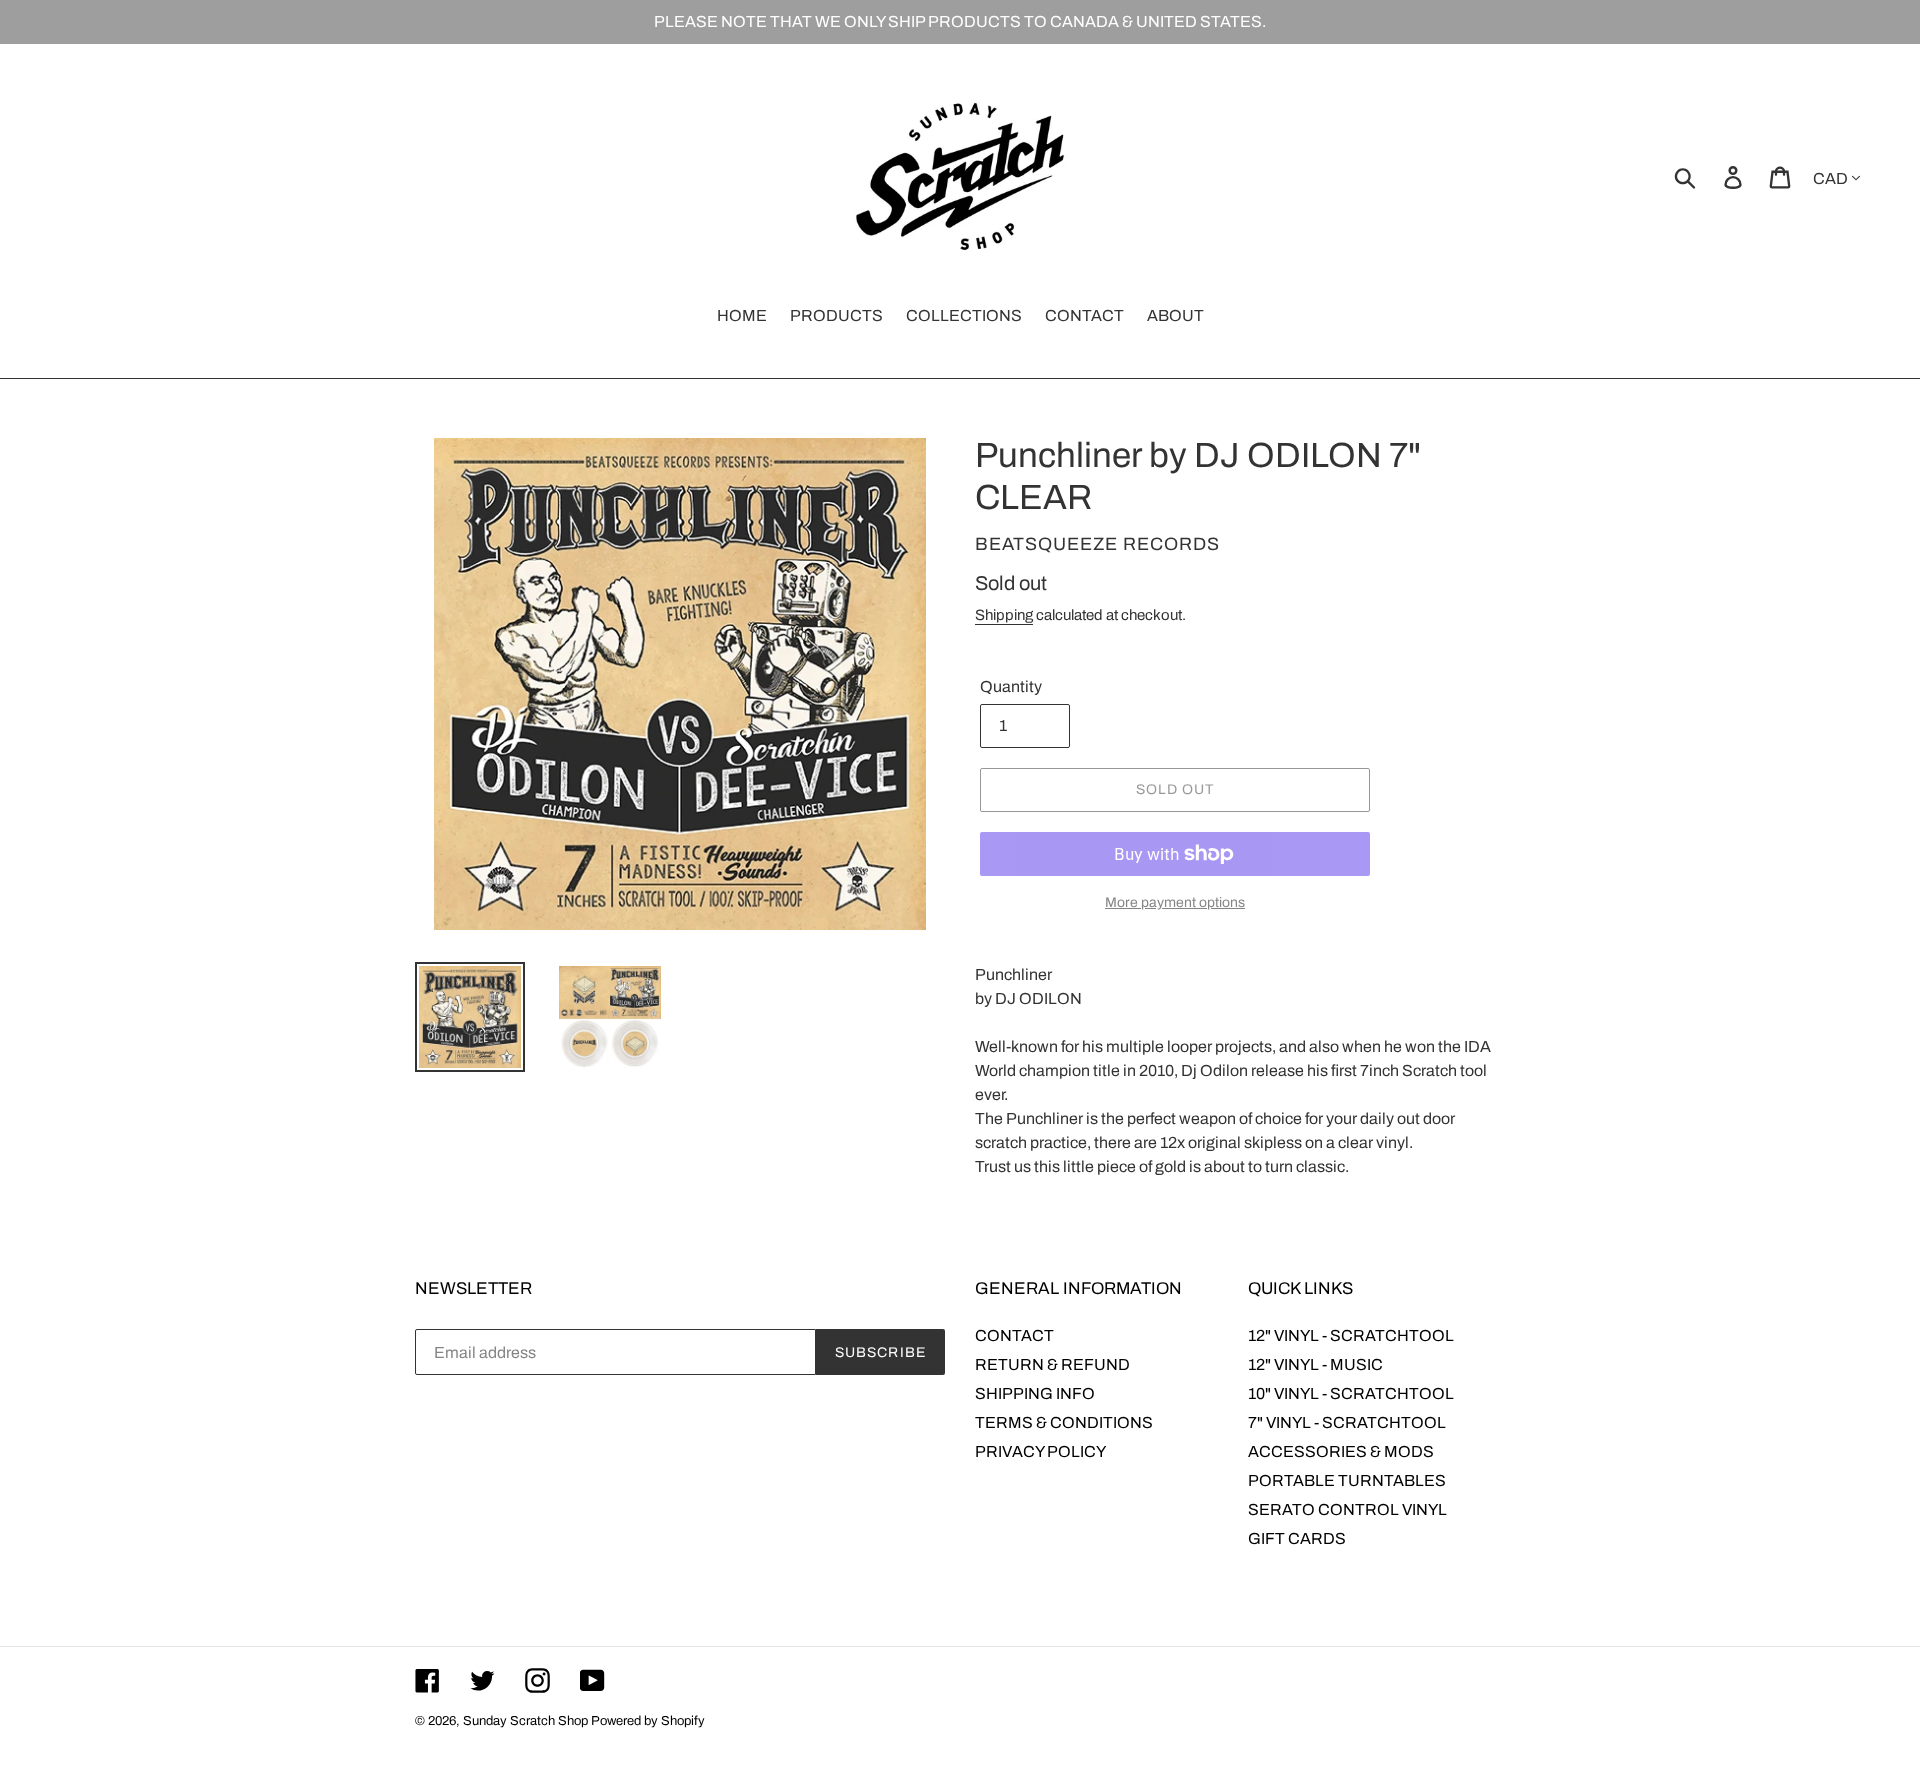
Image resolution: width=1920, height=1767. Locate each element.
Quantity (1011, 686)
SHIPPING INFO (1035, 1393)
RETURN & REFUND (1052, 1364)
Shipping (1004, 615)
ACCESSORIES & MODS (1341, 1451)
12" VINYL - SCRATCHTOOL (1351, 1335)
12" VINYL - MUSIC (1315, 1364)
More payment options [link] (1175, 902)
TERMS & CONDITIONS (1064, 1422)
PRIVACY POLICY (1040, 1451)
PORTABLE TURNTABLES (1347, 1480)
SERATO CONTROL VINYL (1347, 1509)
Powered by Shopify (648, 1721)
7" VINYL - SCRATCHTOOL (1347, 1422)
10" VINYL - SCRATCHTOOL (1351, 1393)
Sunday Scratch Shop (525, 1721)
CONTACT (1014, 1335)
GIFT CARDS (1297, 1538)
